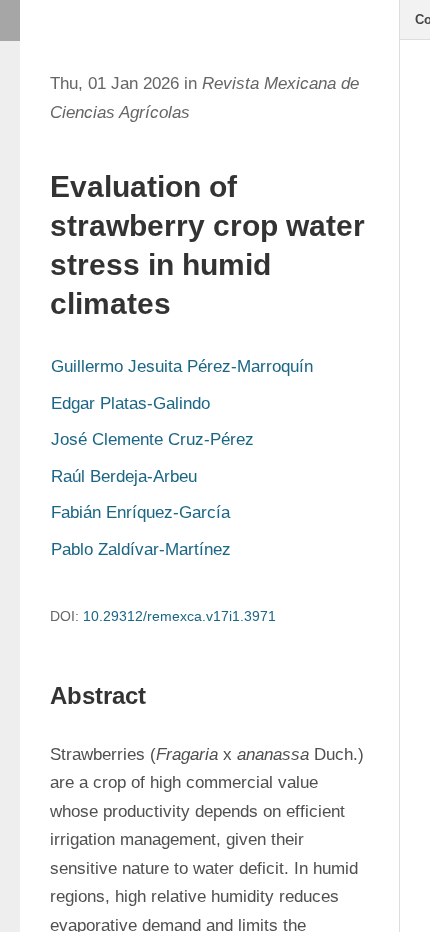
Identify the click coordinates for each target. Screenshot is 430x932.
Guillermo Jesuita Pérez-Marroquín (182, 366)
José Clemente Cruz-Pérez (152, 439)
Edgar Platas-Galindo (130, 403)
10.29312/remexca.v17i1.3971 (179, 616)
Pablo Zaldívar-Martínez (141, 549)
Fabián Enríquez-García (140, 512)
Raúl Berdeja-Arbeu (124, 476)
